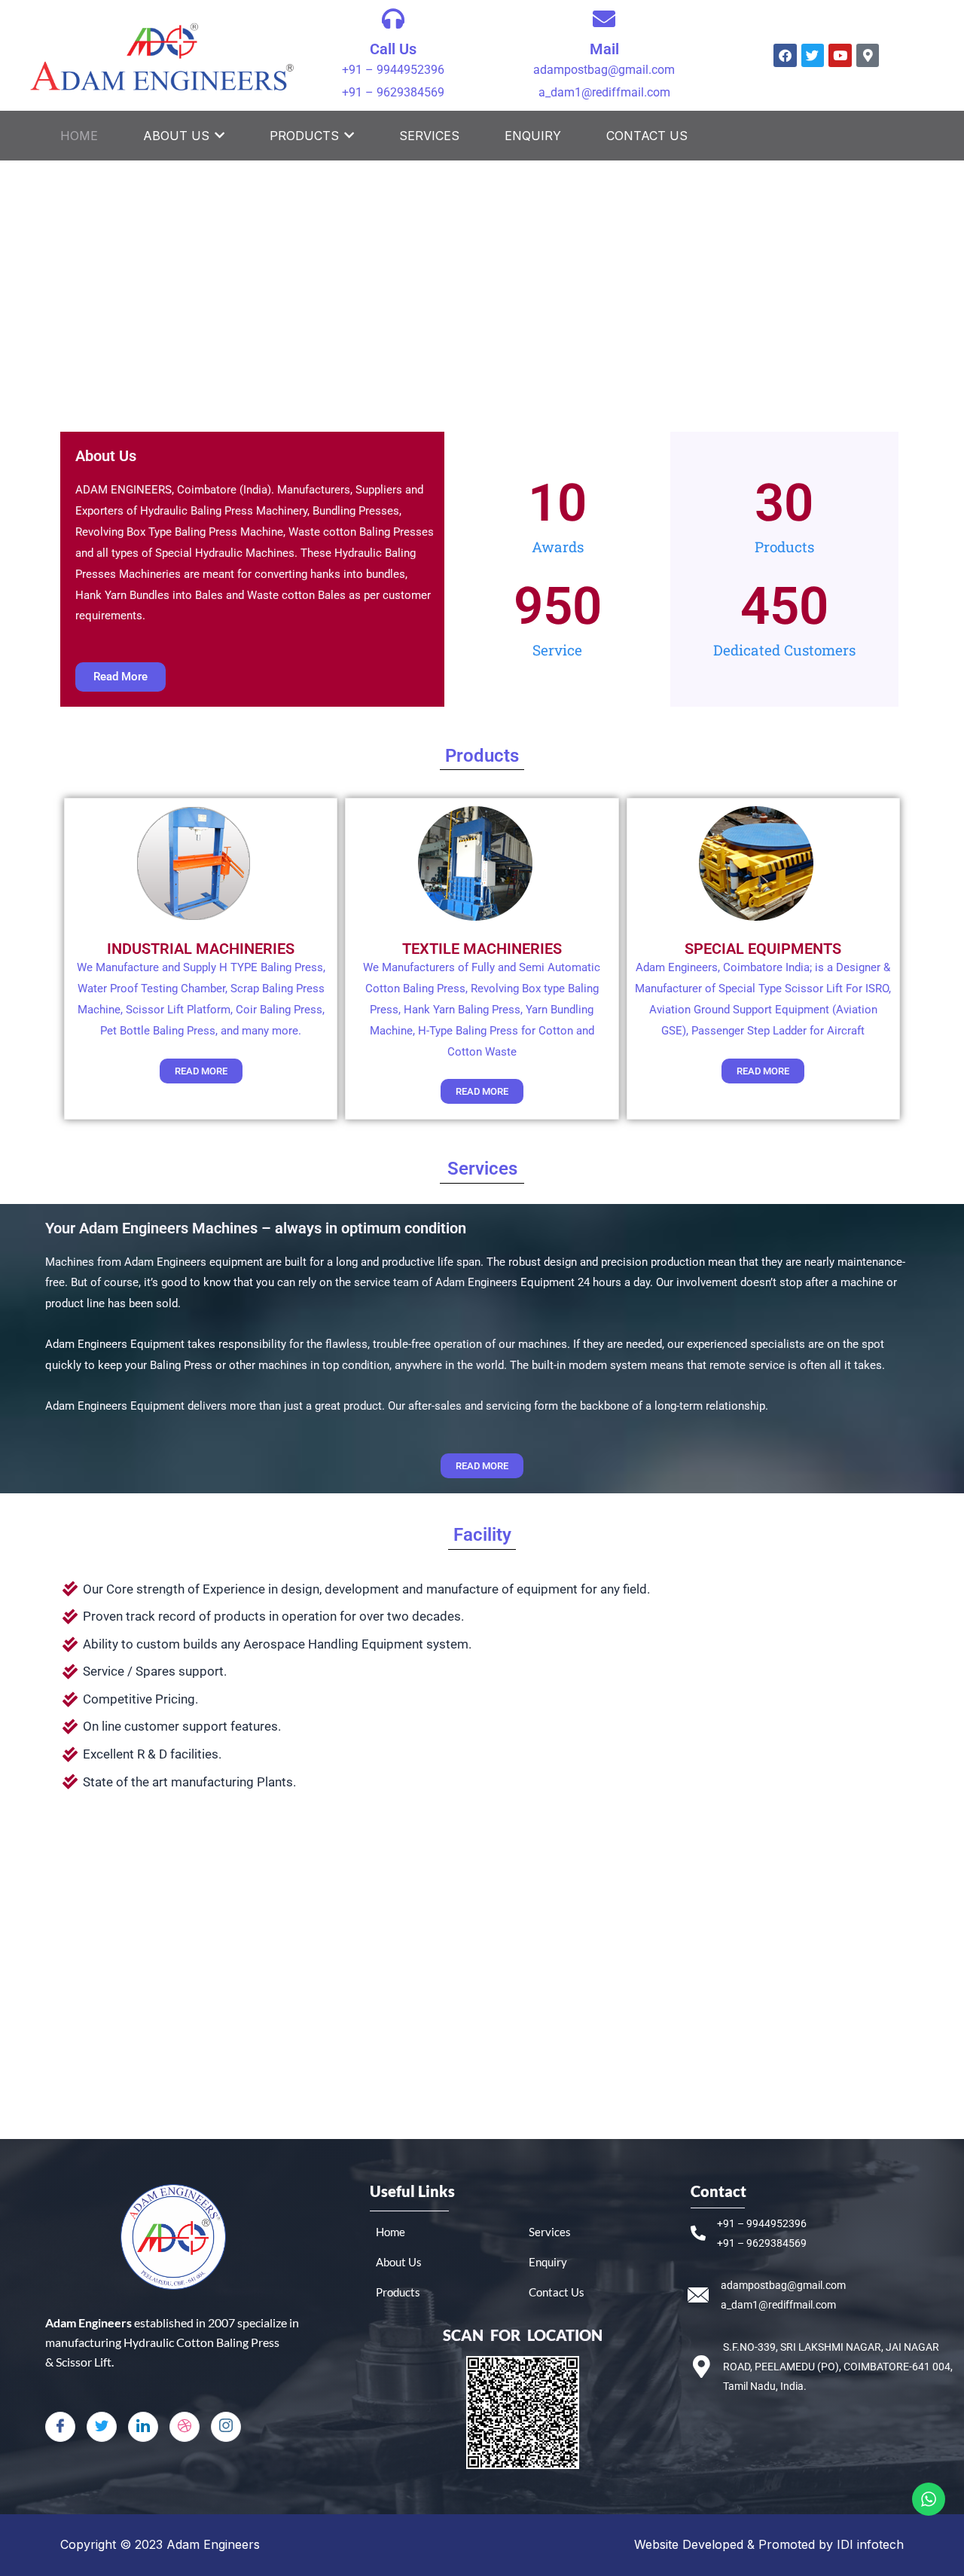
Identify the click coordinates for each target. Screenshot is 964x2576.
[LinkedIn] (143, 2427)
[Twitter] (102, 2427)
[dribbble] (185, 2427)
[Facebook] (60, 2427)
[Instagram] (226, 2427)
